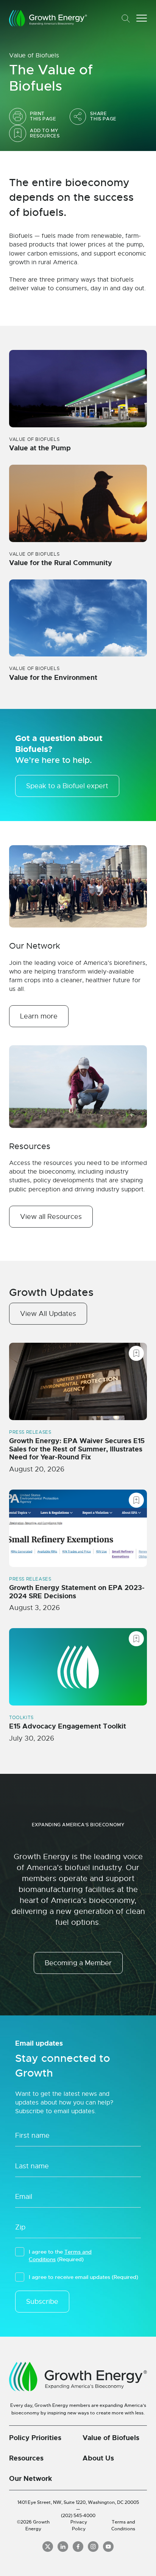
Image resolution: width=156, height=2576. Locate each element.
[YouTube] (108, 2547)
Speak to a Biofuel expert (67, 786)
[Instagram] (93, 2547)
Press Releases (30, 1432)
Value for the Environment (53, 678)
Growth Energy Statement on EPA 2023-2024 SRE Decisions (77, 1592)
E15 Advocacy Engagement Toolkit (68, 1726)
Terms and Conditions (123, 2525)
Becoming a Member (78, 1963)
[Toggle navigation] (142, 18)
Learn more (39, 1016)
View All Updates (48, 1314)
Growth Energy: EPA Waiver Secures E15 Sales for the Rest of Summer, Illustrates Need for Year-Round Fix (77, 1449)
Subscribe (42, 2302)
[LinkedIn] (63, 2547)
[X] (48, 2547)
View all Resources (51, 1217)
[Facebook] (78, 2547)
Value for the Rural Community (61, 563)
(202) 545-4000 (78, 2516)
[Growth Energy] (48, 18)
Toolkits (21, 1718)
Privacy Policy (79, 2525)
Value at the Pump (40, 448)
